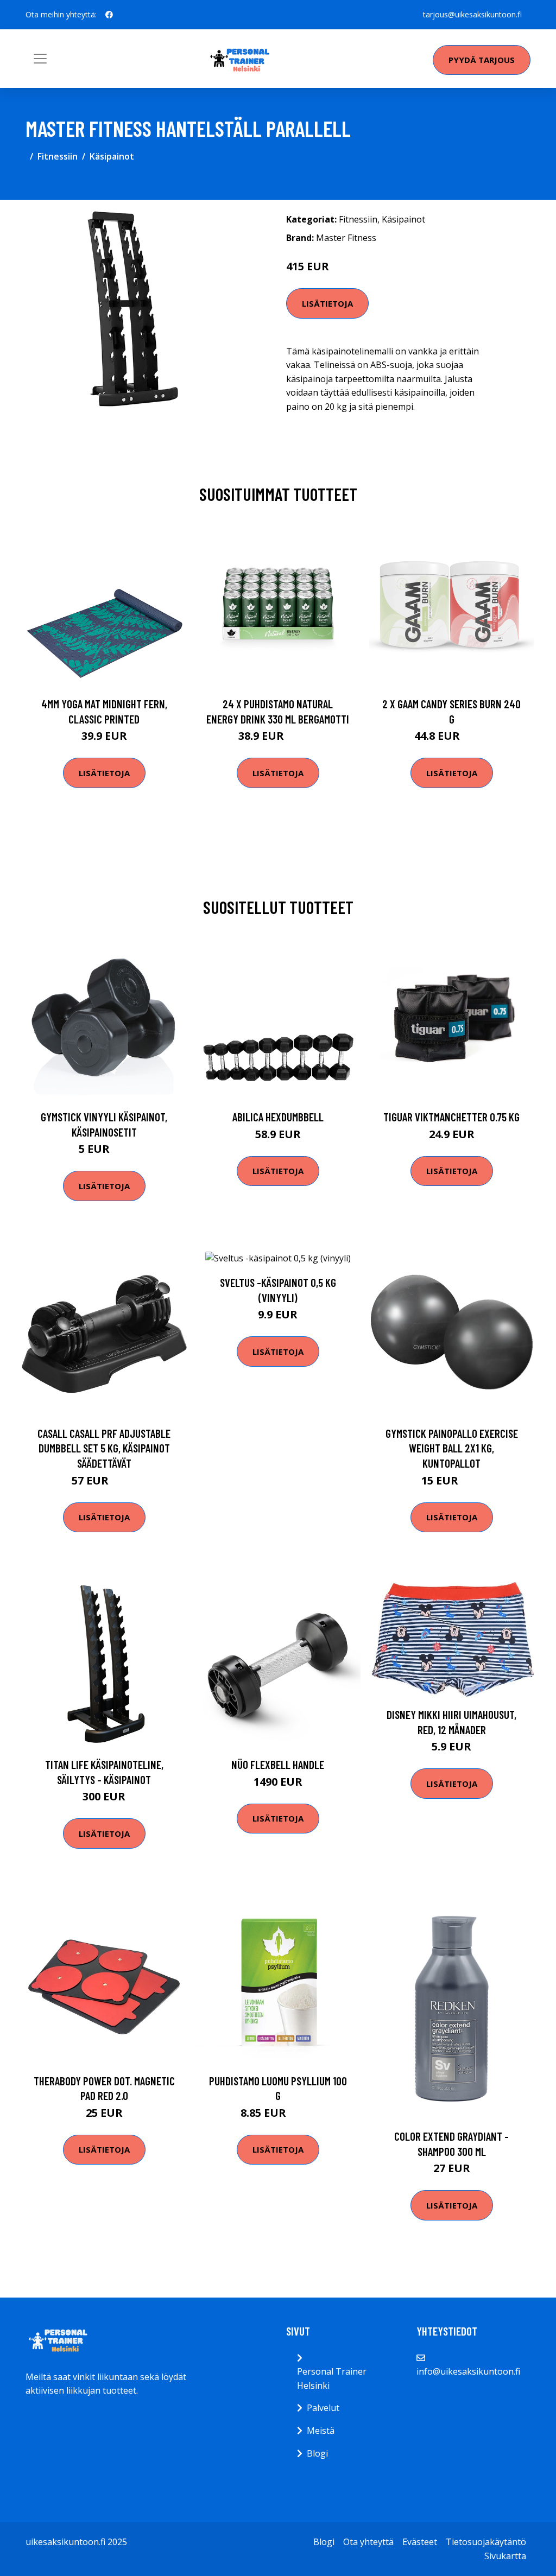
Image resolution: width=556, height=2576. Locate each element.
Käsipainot (112, 156)
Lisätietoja (327, 303)
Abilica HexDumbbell (278, 1117)
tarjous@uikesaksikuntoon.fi (472, 14)
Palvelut (323, 2408)
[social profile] (109, 15)
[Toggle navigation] (40, 59)
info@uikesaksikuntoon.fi (468, 2371)
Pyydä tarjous (482, 60)
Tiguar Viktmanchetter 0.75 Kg (451, 1117)
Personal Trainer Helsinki (332, 2378)
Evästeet (420, 2542)
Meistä (321, 2431)
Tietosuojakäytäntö (486, 2542)
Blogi (317, 2453)
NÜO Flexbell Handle (278, 1764)
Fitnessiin (58, 156)
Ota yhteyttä (368, 2542)
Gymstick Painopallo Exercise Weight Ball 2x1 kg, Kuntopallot (452, 1448)
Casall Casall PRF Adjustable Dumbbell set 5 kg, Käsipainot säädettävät (104, 1448)
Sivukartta (505, 2556)
